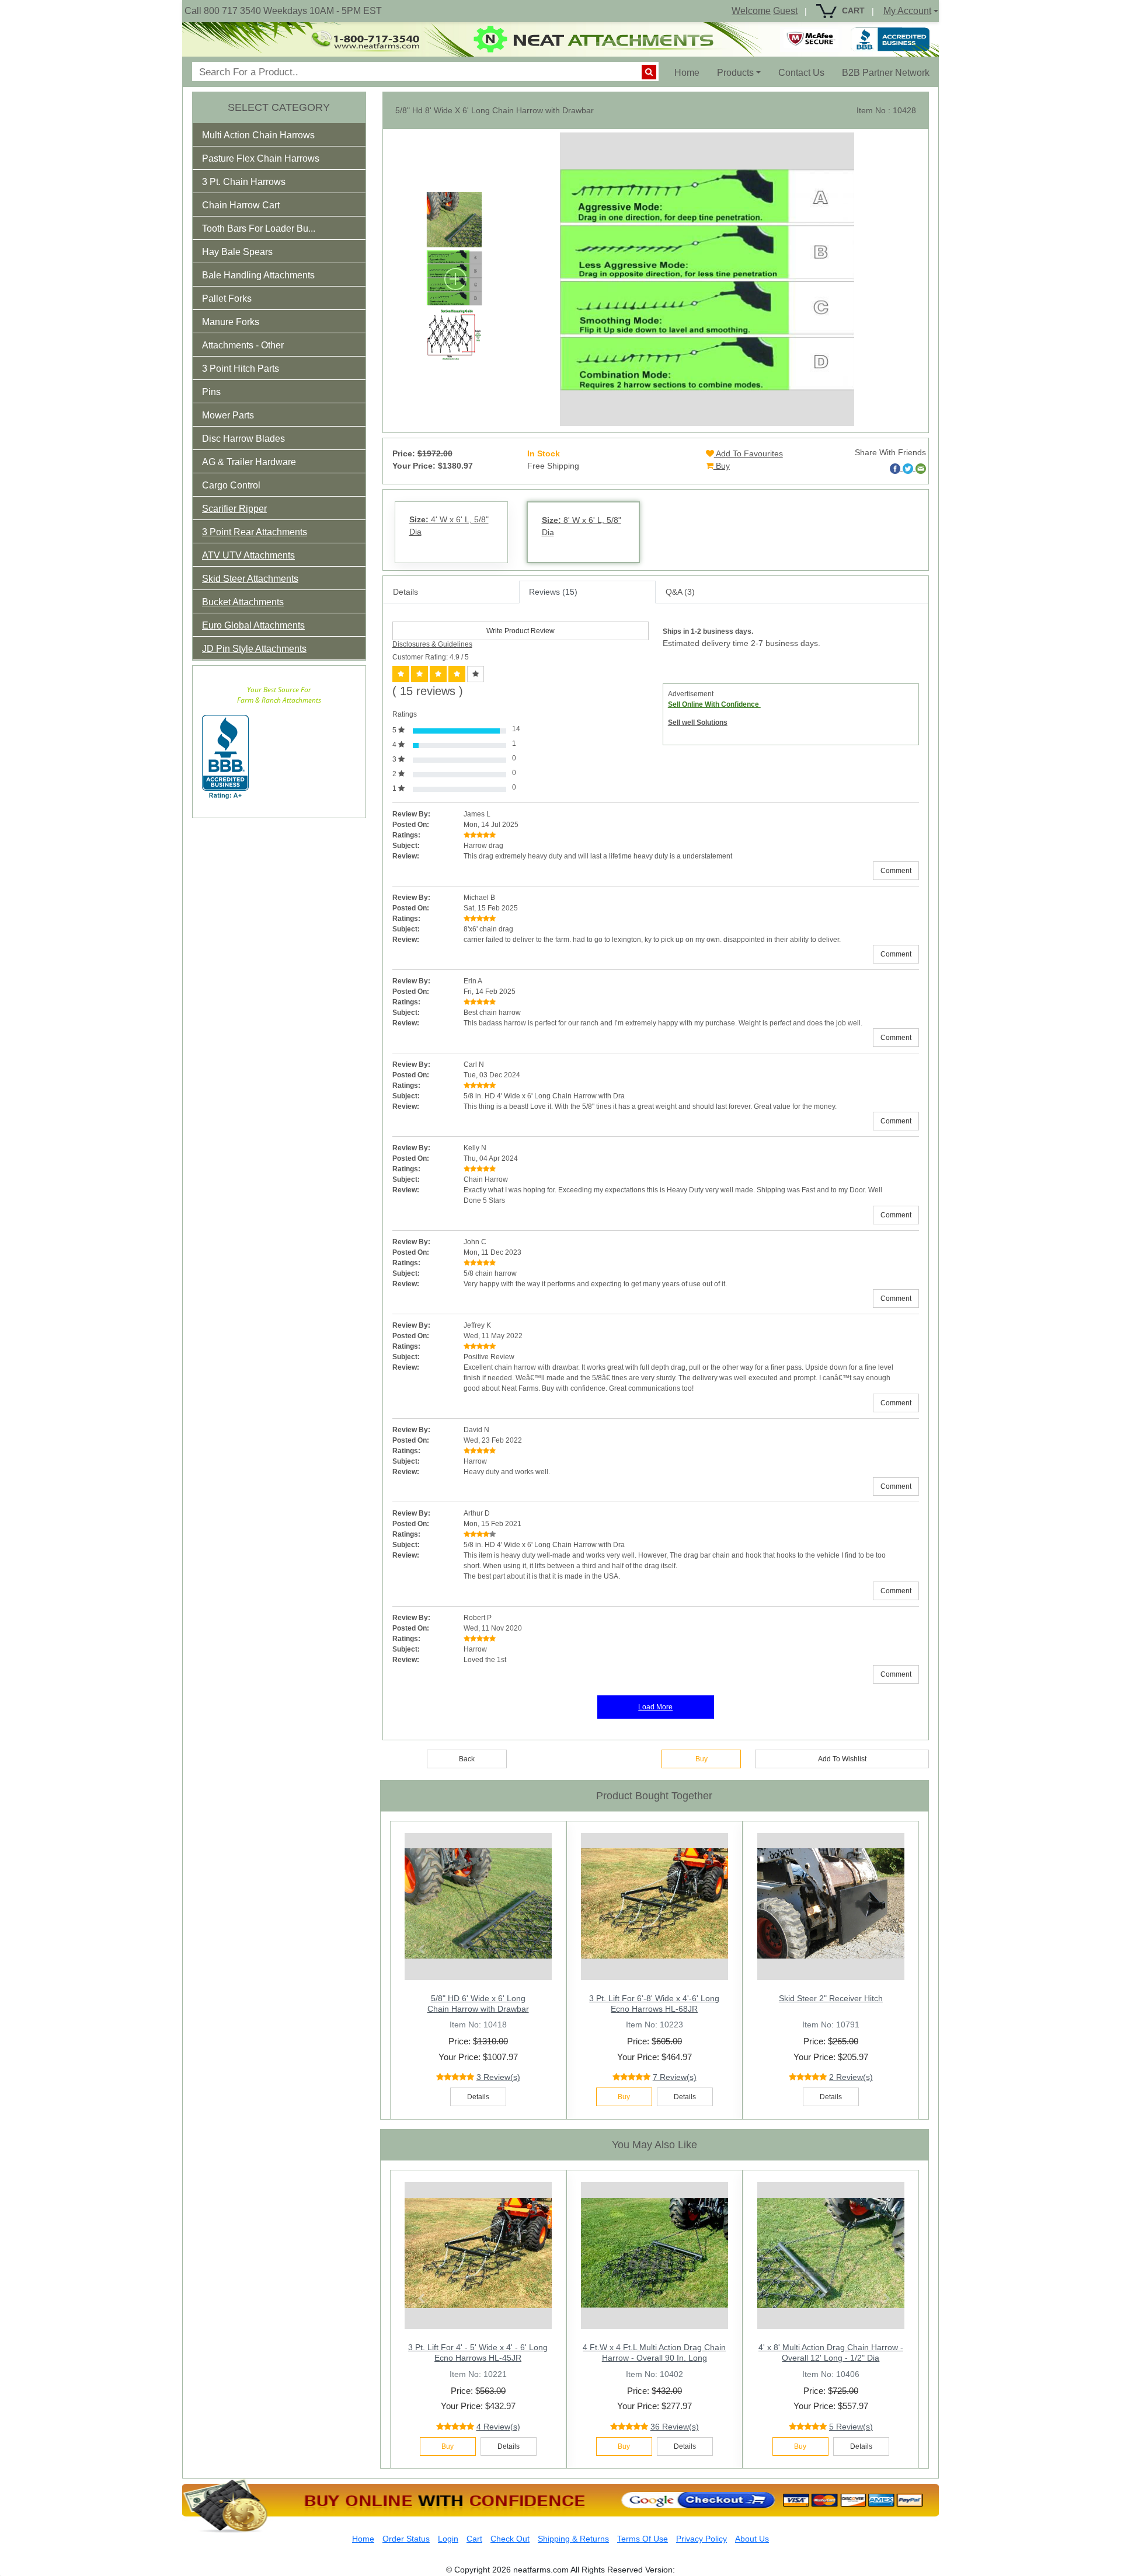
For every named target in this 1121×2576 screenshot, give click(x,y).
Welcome (751, 11)
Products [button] (735, 73)
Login (448, 2539)
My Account (907, 11)
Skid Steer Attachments (250, 579)
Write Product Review (521, 631)
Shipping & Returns (573, 2539)
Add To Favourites (749, 453)
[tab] (279, 135)
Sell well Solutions (698, 722)
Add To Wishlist (842, 1759)
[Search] (649, 72)
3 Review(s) (498, 2077)
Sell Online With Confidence (714, 704)
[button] (266, 137)
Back (467, 1759)
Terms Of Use (643, 2539)
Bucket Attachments (243, 602)
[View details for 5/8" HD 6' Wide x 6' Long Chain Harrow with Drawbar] (478, 1904)
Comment (896, 871)
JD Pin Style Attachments (254, 649)
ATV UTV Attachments (248, 555)
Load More (655, 1707)
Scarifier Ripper (234, 509)
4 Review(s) (498, 2427)
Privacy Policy (702, 2539)
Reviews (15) (553, 592)
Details (405, 592)
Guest (785, 11)
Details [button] (478, 2097)
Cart (474, 2539)
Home (691, 72)
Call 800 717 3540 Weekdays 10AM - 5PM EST (283, 11)
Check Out (510, 2539)
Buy (722, 466)
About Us (752, 2539)
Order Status (406, 2539)
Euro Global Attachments (253, 625)
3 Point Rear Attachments (255, 532)
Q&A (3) (680, 592)
